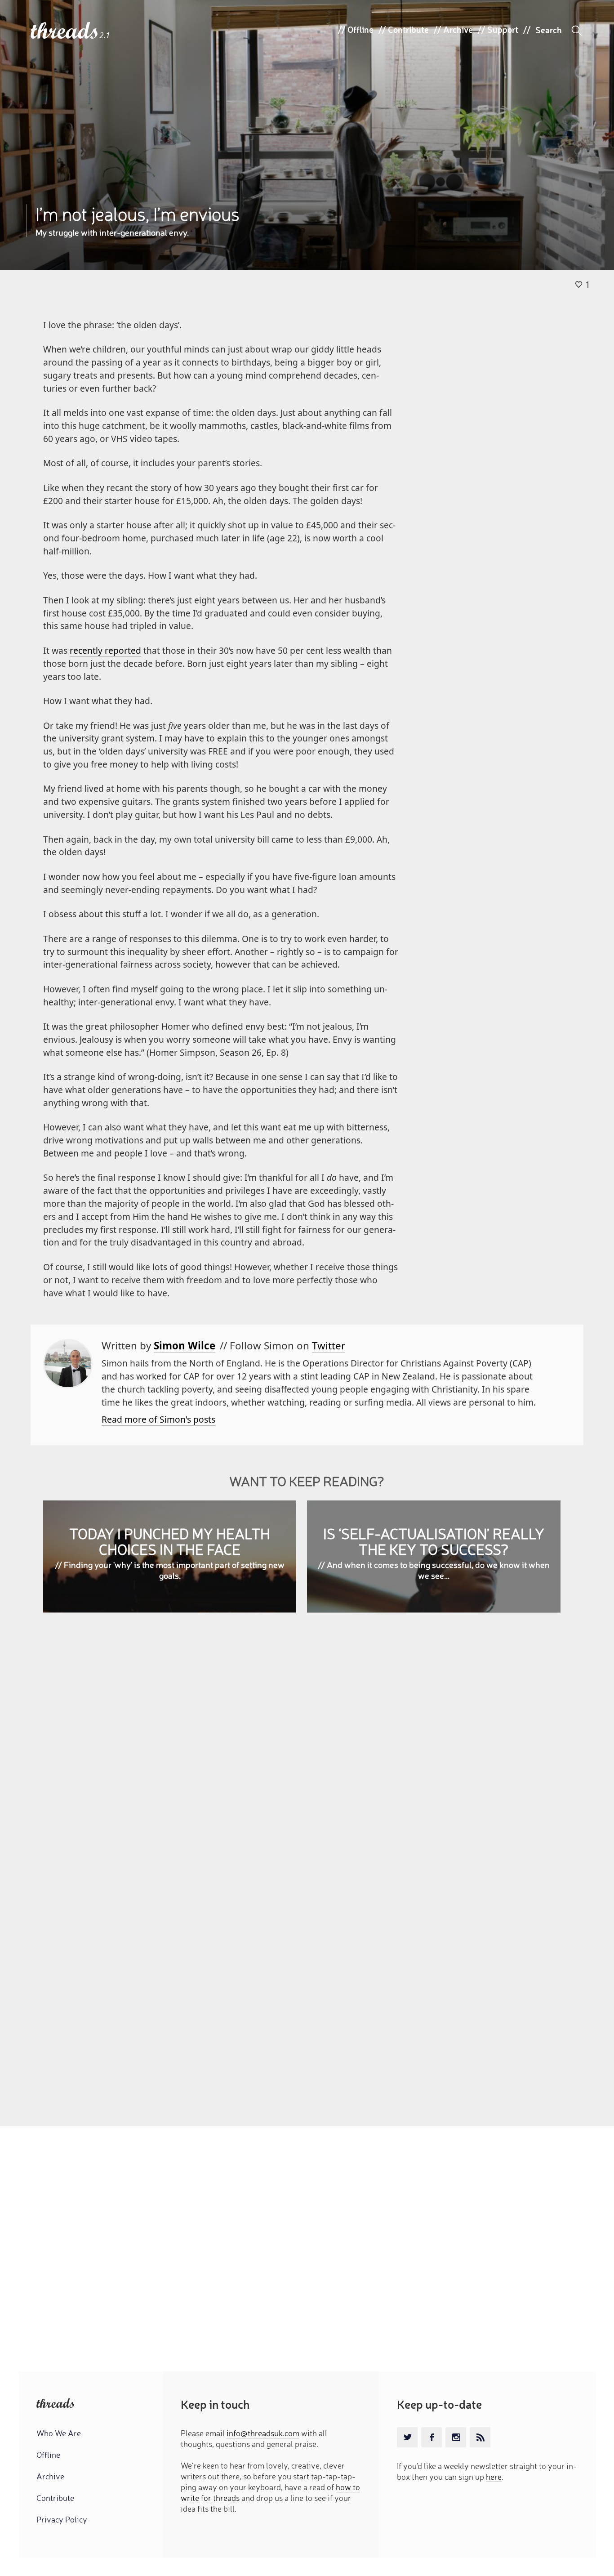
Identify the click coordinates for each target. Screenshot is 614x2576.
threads (65, 31)
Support (503, 29)
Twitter (329, 1346)
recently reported (105, 650)
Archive (458, 29)
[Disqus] (307, 1750)
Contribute (408, 29)
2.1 (105, 35)
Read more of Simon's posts (158, 1419)
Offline (360, 29)
